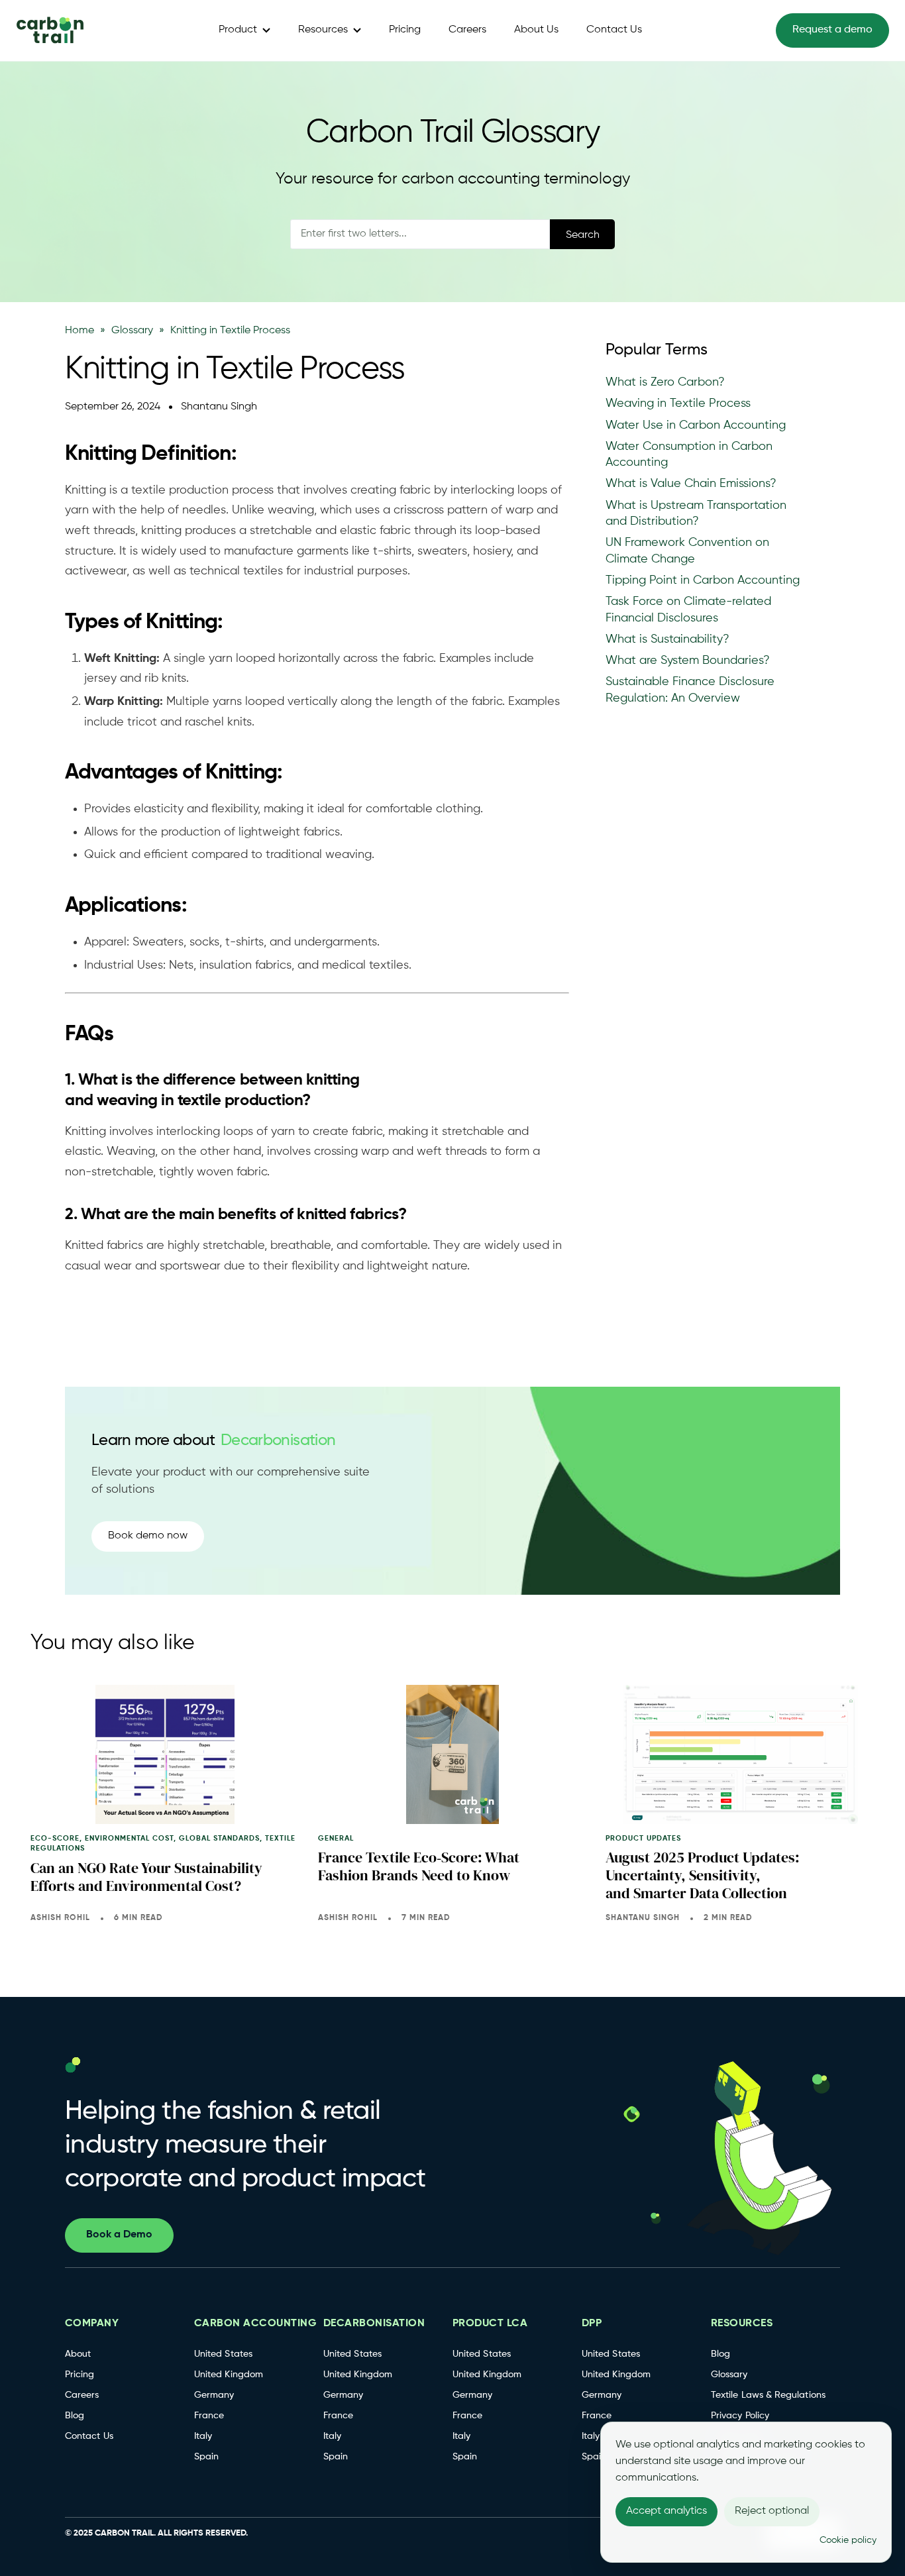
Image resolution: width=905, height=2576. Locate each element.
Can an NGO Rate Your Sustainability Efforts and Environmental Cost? (146, 1877)
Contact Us (614, 30)
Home (80, 331)
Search (583, 235)
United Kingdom (229, 2375)
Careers (467, 30)
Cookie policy (848, 2540)
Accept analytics (666, 2511)
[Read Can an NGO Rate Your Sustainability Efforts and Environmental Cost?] (165, 1754)
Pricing (405, 30)
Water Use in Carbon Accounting (696, 425)
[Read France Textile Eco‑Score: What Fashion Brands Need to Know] (452, 1754)
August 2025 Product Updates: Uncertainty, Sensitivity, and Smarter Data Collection (703, 1875)
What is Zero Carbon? (665, 382)
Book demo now (148, 1536)
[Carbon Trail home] (50, 31)
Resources (323, 30)
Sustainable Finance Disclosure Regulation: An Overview (690, 690)
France (209, 2416)
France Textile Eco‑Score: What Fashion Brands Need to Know (419, 1866)
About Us (536, 30)
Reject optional (772, 2511)
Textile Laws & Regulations (768, 2395)
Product (238, 30)
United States (223, 2354)
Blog (75, 2416)
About (78, 2354)
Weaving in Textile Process (678, 403)
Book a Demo (119, 2235)
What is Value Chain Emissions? (691, 484)
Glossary (132, 331)
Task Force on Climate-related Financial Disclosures (688, 610)
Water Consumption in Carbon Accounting (689, 455)
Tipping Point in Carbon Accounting (703, 580)
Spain (206, 2457)
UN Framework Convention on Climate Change (687, 551)
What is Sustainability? (667, 639)
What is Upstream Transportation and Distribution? (696, 513)
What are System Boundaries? (688, 661)
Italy (203, 2436)
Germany (214, 2395)
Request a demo (832, 30)
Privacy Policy (740, 2416)
